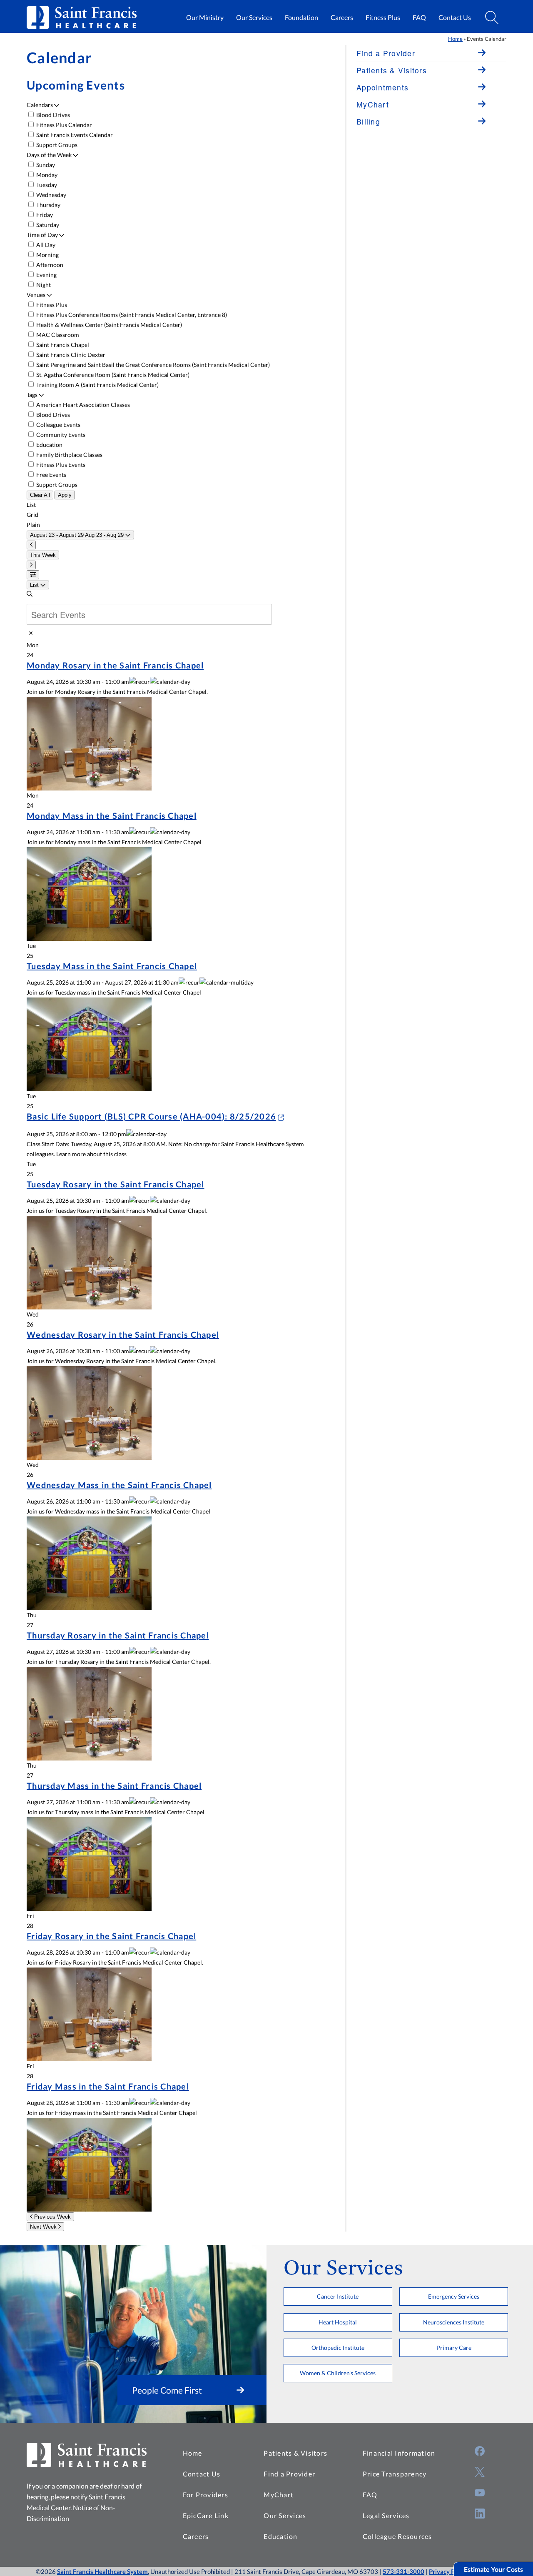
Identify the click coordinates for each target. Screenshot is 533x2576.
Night (43, 285)
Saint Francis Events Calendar (74, 135)
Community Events (60, 435)
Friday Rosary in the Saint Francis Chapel (111, 1936)
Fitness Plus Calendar (64, 125)
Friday (44, 215)
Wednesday (51, 195)
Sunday (45, 165)
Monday (46, 175)
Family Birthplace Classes (69, 455)
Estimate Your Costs (493, 2569)
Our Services (254, 17)
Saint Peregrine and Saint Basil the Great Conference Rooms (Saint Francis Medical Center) (152, 365)
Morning (47, 255)
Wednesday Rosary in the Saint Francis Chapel (123, 1334)
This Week (43, 555)
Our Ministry (205, 17)
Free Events (51, 475)
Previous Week (52, 2217)
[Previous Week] (31, 545)
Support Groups (56, 145)
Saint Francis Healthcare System (102, 2571)
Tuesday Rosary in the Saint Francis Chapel (116, 1184)
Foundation (301, 17)
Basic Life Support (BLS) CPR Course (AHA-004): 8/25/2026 (151, 1116)
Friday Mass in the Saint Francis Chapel (108, 2086)
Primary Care (454, 2348)
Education (49, 445)
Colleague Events (58, 425)
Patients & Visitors (295, 2453)
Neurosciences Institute (454, 2322)
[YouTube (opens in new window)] (480, 2493)
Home (455, 39)
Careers (342, 17)
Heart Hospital (338, 2322)
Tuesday (46, 185)
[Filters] (33, 575)
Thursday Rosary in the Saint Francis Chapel (118, 1635)
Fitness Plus (383, 17)
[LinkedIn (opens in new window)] (480, 2514)
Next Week (44, 2227)
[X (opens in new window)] (480, 2472)
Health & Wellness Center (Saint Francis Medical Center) (108, 325)
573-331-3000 (403, 2571)
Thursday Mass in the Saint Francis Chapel (114, 1785)
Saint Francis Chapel (62, 345)
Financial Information (399, 2453)
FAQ (419, 17)
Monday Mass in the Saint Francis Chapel (112, 815)
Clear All (40, 495)
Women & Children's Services (338, 2373)
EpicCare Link (206, 2515)
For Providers (205, 2495)
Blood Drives (52, 115)
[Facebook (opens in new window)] (480, 2451)
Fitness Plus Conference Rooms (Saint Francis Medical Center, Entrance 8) (131, 315)
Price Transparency (395, 2474)
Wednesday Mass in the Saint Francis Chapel (119, 1485)
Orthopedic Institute (338, 2348)
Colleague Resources (397, 2536)
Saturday (47, 225)
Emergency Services (454, 2296)
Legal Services (386, 2515)
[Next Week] (31, 565)
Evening (46, 275)
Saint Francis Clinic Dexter (70, 355)
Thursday (48, 205)
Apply (65, 495)
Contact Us (455, 17)
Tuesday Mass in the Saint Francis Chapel (112, 966)
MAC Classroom (57, 335)
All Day (45, 245)
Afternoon (49, 265)
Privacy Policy (448, 2571)
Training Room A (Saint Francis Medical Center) (97, 385)
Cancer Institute (338, 2296)
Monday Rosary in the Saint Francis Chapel (115, 665)
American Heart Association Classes (82, 405)
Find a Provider (289, 2474)
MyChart (279, 2495)
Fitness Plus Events (60, 465)
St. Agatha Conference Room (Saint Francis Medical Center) (112, 375)
